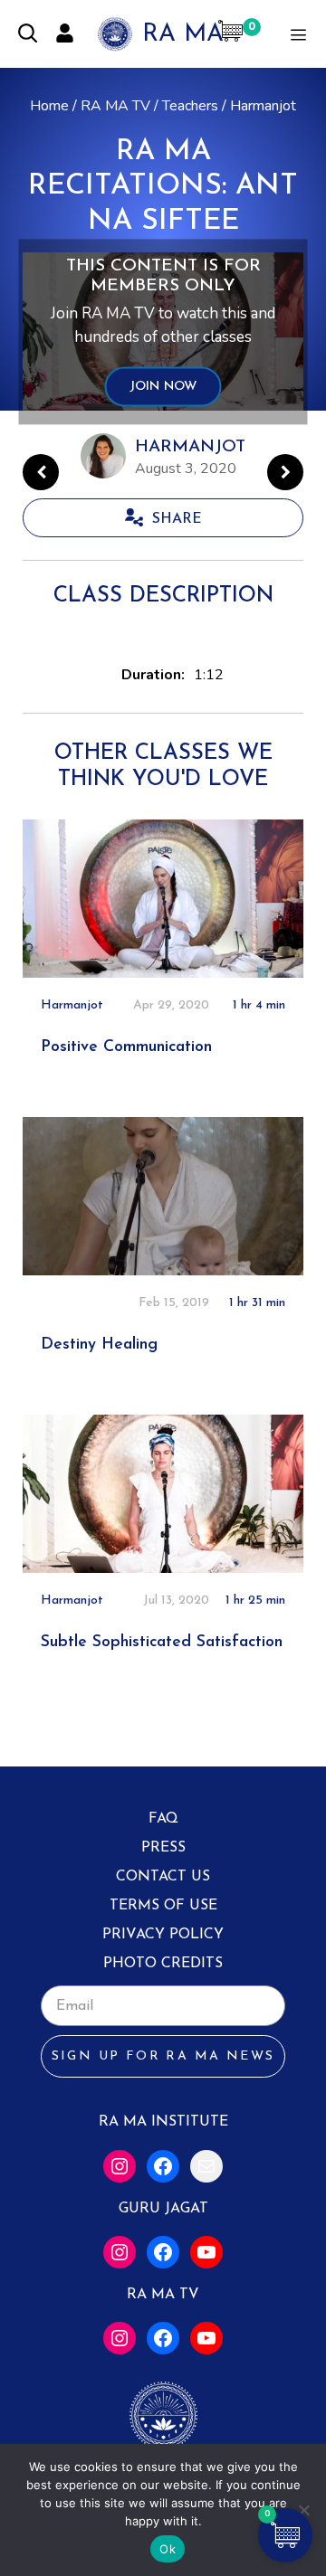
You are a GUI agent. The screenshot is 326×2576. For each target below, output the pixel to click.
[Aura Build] (41, 472)
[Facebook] (163, 2166)
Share (177, 519)
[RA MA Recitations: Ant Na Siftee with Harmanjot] (285, 472)
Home (49, 106)
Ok (168, 2549)
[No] (303, 2510)
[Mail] (206, 2166)
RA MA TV (115, 106)
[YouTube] (206, 2252)
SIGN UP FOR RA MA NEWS (163, 2056)
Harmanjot (263, 106)
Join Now (163, 388)
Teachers (190, 106)
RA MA (183, 35)
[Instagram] (120, 2166)
